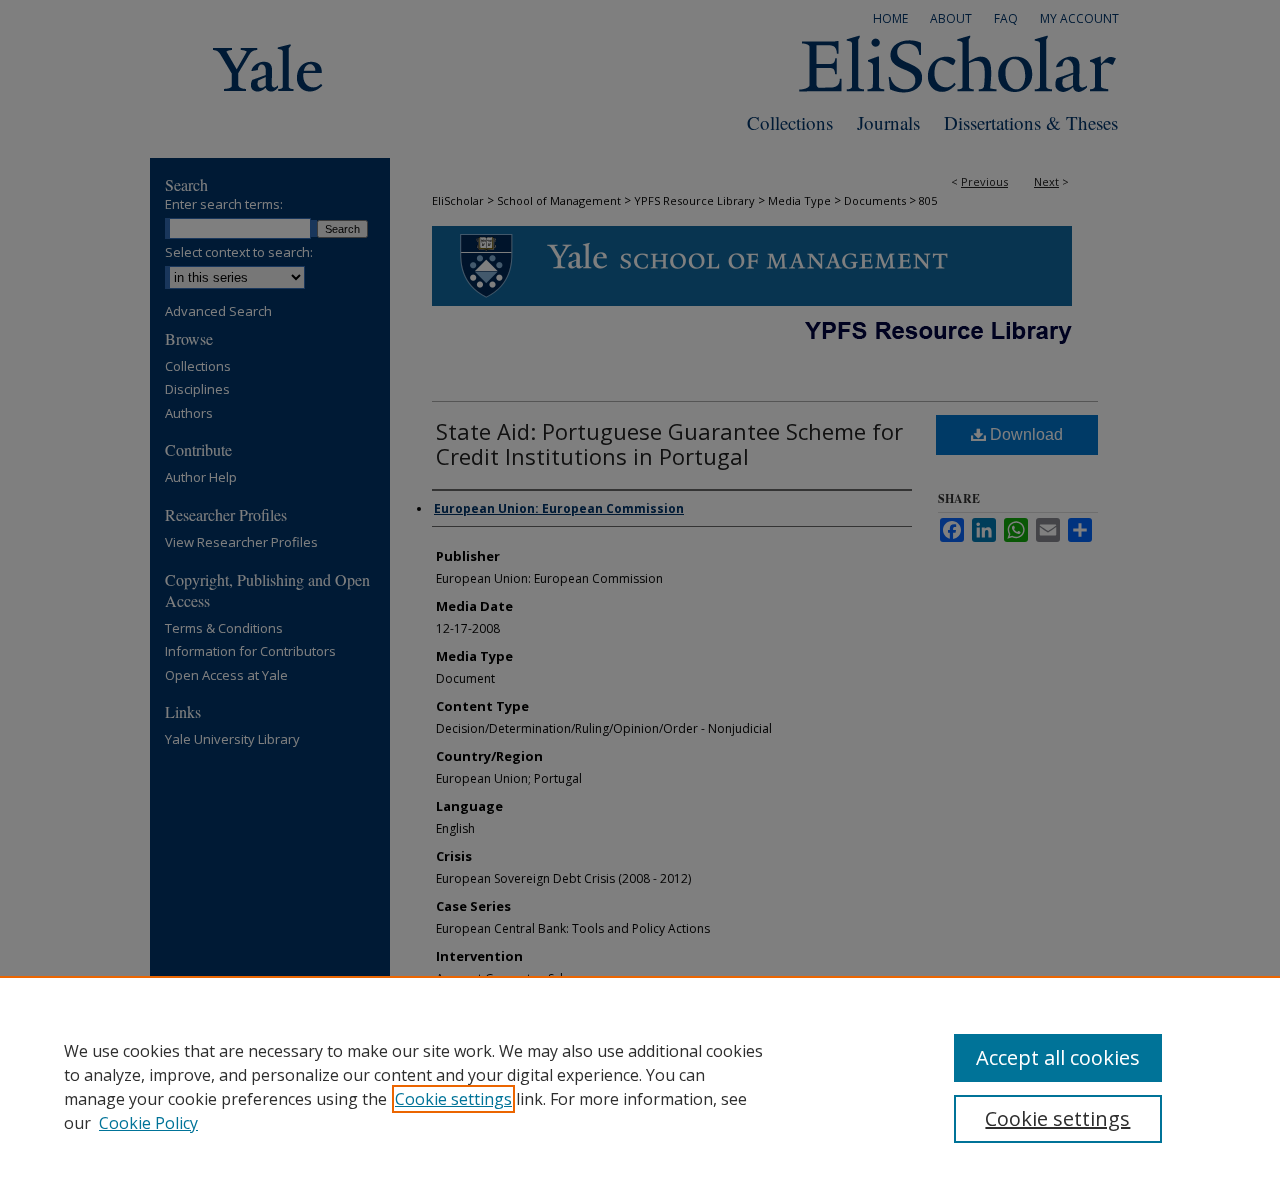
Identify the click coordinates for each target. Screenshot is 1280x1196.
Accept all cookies (1058, 1057)
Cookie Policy (148, 1123)
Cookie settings (453, 1099)
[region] (640, 1086)
